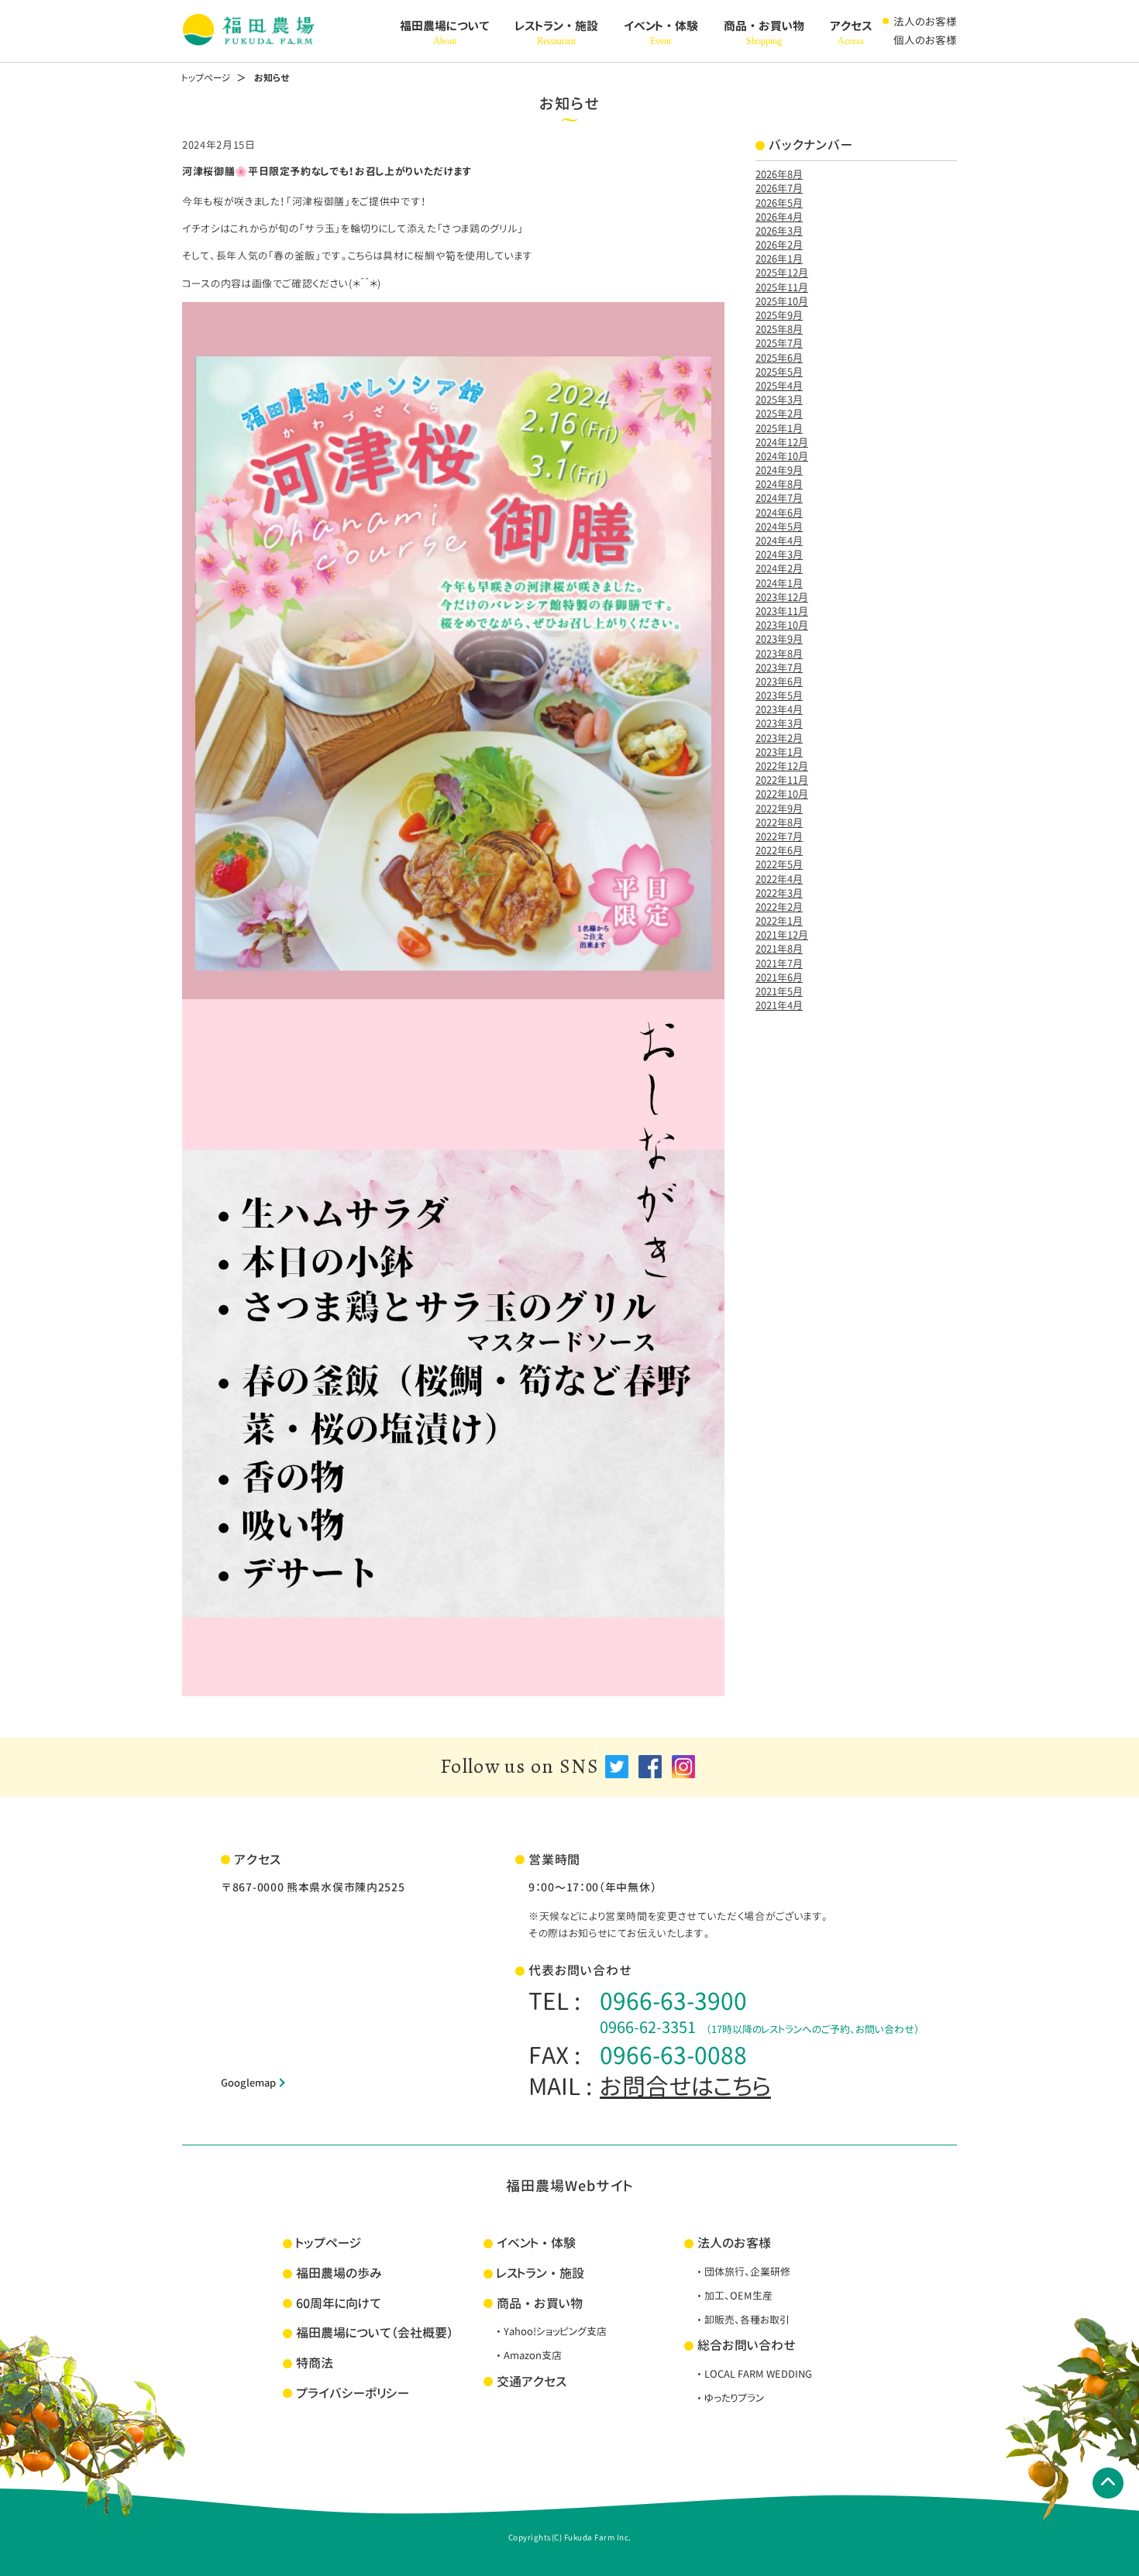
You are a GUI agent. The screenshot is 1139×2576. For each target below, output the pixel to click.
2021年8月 (779, 949)
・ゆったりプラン (729, 2398)
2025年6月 (779, 358)
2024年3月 (779, 555)
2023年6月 (779, 682)
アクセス (851, 33)
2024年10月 (782, 456)
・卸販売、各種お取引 (742, 2320)
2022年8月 (779, 823)
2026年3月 (779, 231)
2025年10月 (782, 301)
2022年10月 (782, 794)
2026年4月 (779, 217)
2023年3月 (779, 723)
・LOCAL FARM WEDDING (753, 2374)
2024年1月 (779, 583)
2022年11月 (782, 780)
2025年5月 (779, 372)
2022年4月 (779, 879)
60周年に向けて (339, 2303)
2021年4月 (779, 1005)
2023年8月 (779, 654)
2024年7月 (779, 498)
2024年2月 (779, 568)
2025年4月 (779, 386)
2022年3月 (779, 893)
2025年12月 (782, 273)
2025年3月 (779, 400)
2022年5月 (779, 864)
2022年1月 (779, 921)
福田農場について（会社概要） (375, 2333)
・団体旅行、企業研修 (742, 2272)
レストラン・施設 (557, 33)
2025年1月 (779, 428)
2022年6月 (779, 850)
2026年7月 (779, 188)
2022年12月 (782, 766)
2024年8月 (779, 484)
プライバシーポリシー (353, 2393)
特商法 (315, 2363)
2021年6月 (779, 977)
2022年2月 (779, 907)
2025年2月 (779, 414)
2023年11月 (782, 611)
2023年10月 (782, 625)
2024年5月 (779, 527)
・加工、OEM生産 (733, 2296)
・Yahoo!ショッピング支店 (550, 2331)
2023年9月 (779, 639)
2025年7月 (779, 343)
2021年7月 (779, 963)
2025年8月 (779, 329)
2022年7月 (779, 836)
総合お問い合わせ (747, 2345)
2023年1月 (779, 752)
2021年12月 (782, 935)
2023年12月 (782, 597)
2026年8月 (779, 174)
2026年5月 (779, 203)
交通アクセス (532, 2382)
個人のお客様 (925, 40)
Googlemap (248, 2083)
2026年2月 (779, 245)
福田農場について (445, 33)
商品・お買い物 (764, 33)
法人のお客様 (925, 21)
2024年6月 (779, 513)
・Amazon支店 (528, 2355)
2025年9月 (779, 315)
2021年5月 (779, 991)
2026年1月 (779, 259)
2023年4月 (779, 709)
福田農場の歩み (339, 2273)
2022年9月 (779, 809)
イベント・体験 (661, 33)
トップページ (206, 78)
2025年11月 (782, 287)
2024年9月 (779, 470)
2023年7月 (779, 668)
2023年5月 (779, 696)
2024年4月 (779, 541)
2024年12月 (782, 442)
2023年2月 (779, 738)
